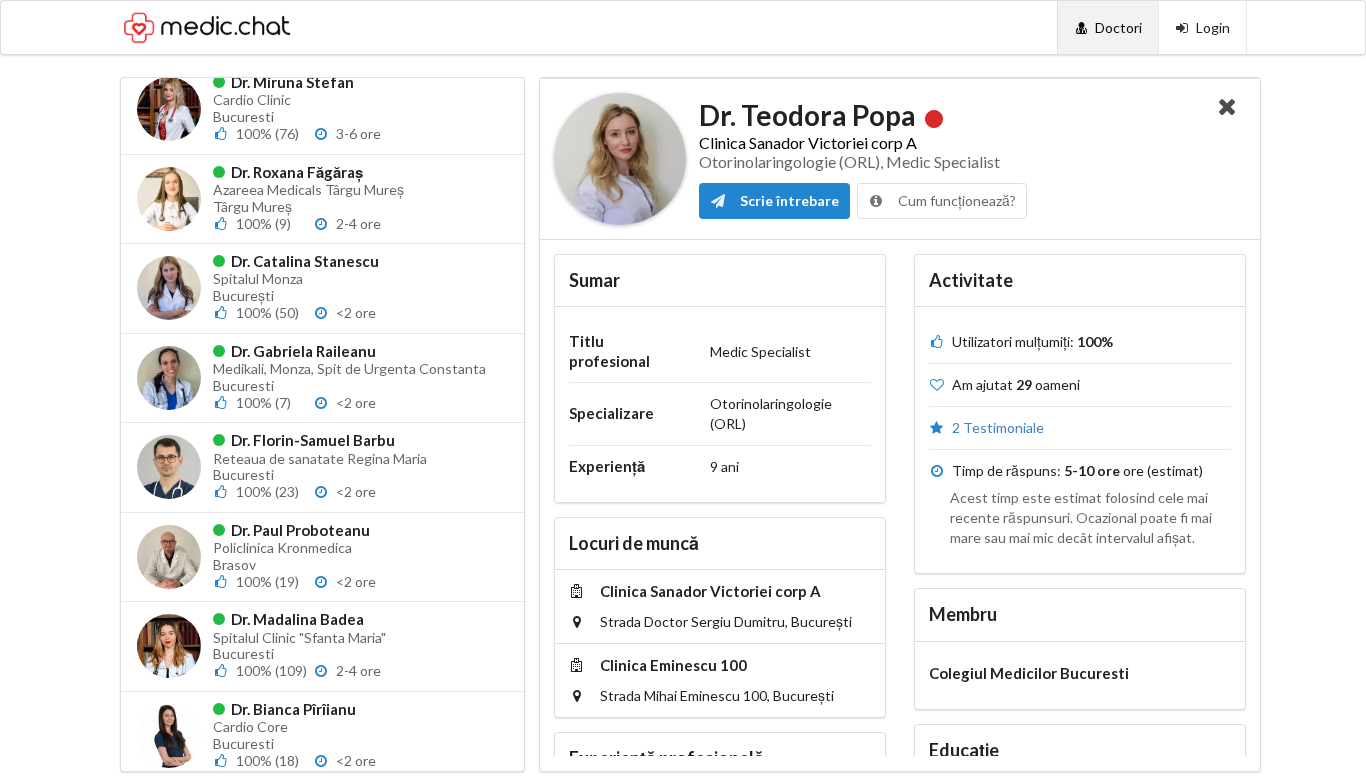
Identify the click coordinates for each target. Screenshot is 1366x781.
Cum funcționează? (955, 200)
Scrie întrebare (788, 200)
